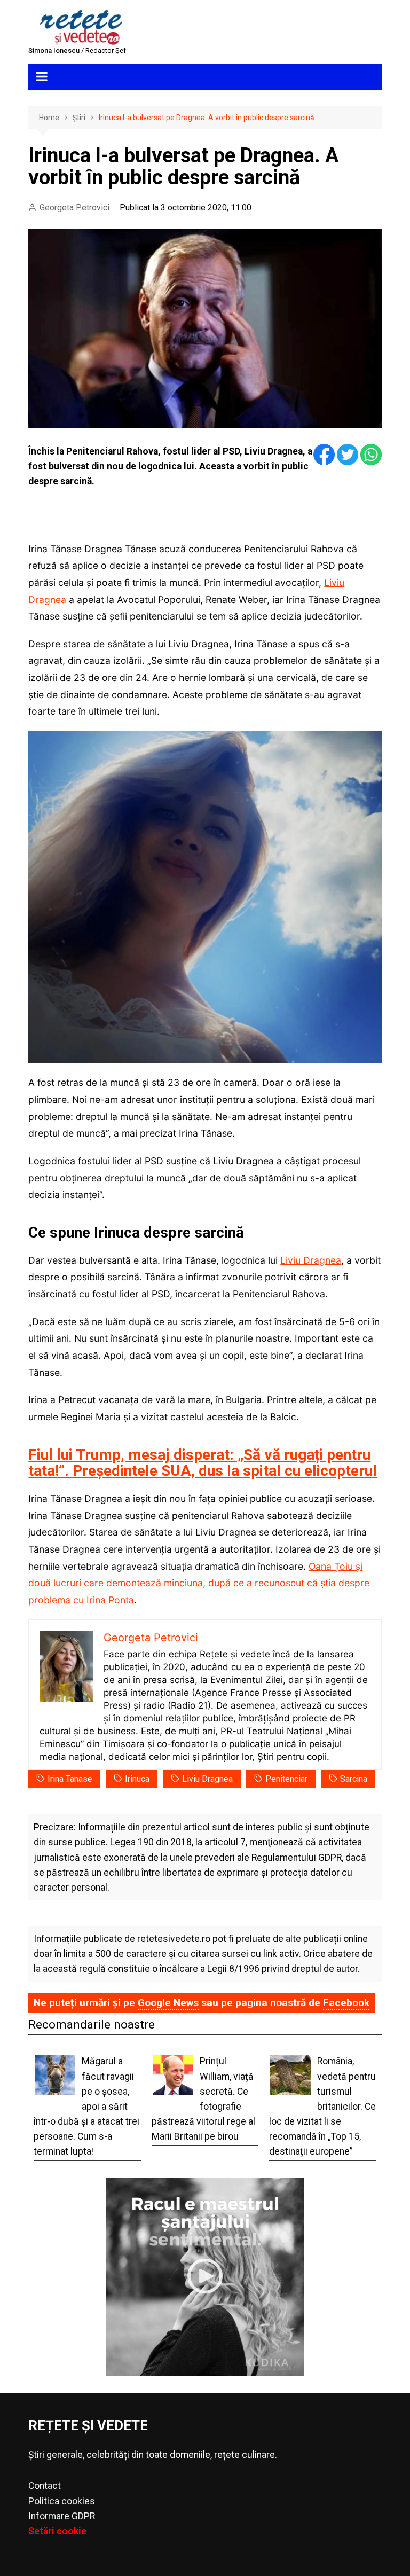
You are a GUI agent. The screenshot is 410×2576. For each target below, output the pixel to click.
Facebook (346, 2003)
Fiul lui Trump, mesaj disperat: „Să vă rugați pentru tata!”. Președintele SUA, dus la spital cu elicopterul (203, 1463)
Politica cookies (62, 2501)
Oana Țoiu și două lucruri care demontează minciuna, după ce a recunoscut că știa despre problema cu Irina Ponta (199, 1583)
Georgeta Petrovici (74, 208)
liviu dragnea (207, 1779)
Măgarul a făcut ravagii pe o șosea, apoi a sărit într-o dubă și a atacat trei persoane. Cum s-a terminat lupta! (86, 2106)
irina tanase (70, 1779)
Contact (45, 2486)
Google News (168, 2003)
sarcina (354, 1779)
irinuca (137, 1779)
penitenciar (286, 1779)
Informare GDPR (62, 2516)
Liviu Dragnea (311, 1260)
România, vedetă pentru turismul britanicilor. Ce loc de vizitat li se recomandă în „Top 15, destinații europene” (322, 2106)
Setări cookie (57, 2531)
